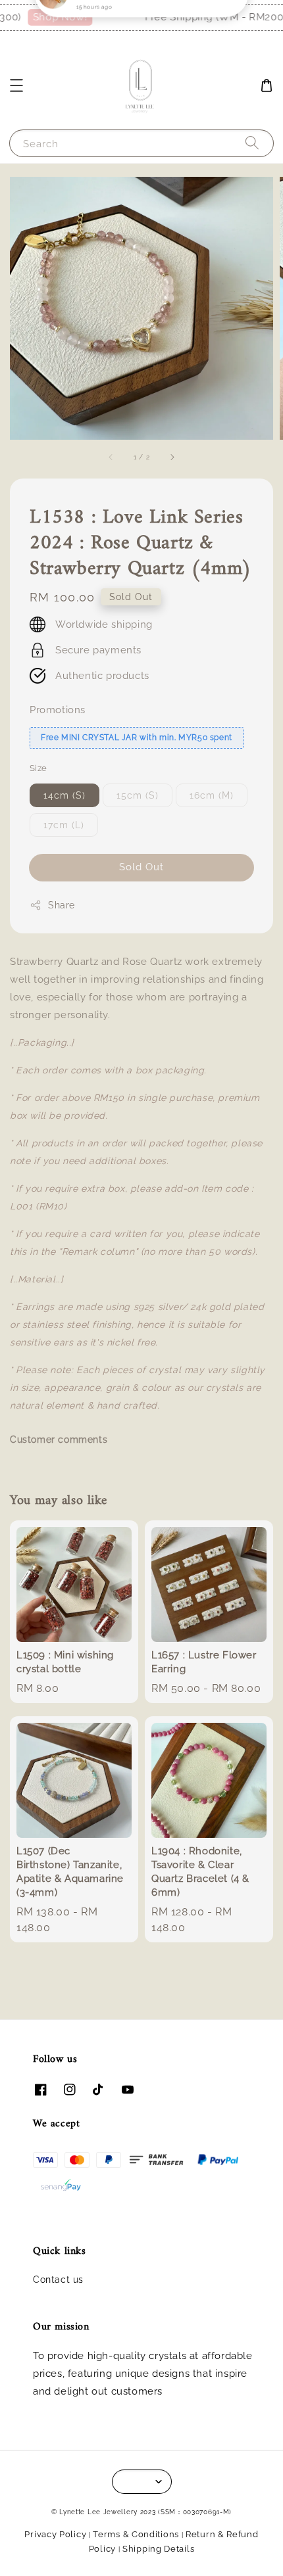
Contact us (58, 2280)
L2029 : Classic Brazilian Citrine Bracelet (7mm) (142, 27)
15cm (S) (138, 795)
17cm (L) (64, 825)
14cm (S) (64, 795)
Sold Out (141, 867)
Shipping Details (158, 2549)
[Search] (252, 143)
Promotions (58, 710)
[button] (16, 85)
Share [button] (62, 905)
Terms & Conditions (136, 2534)
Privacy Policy (55, 2534)
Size (39, 768)
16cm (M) (212, 795)
